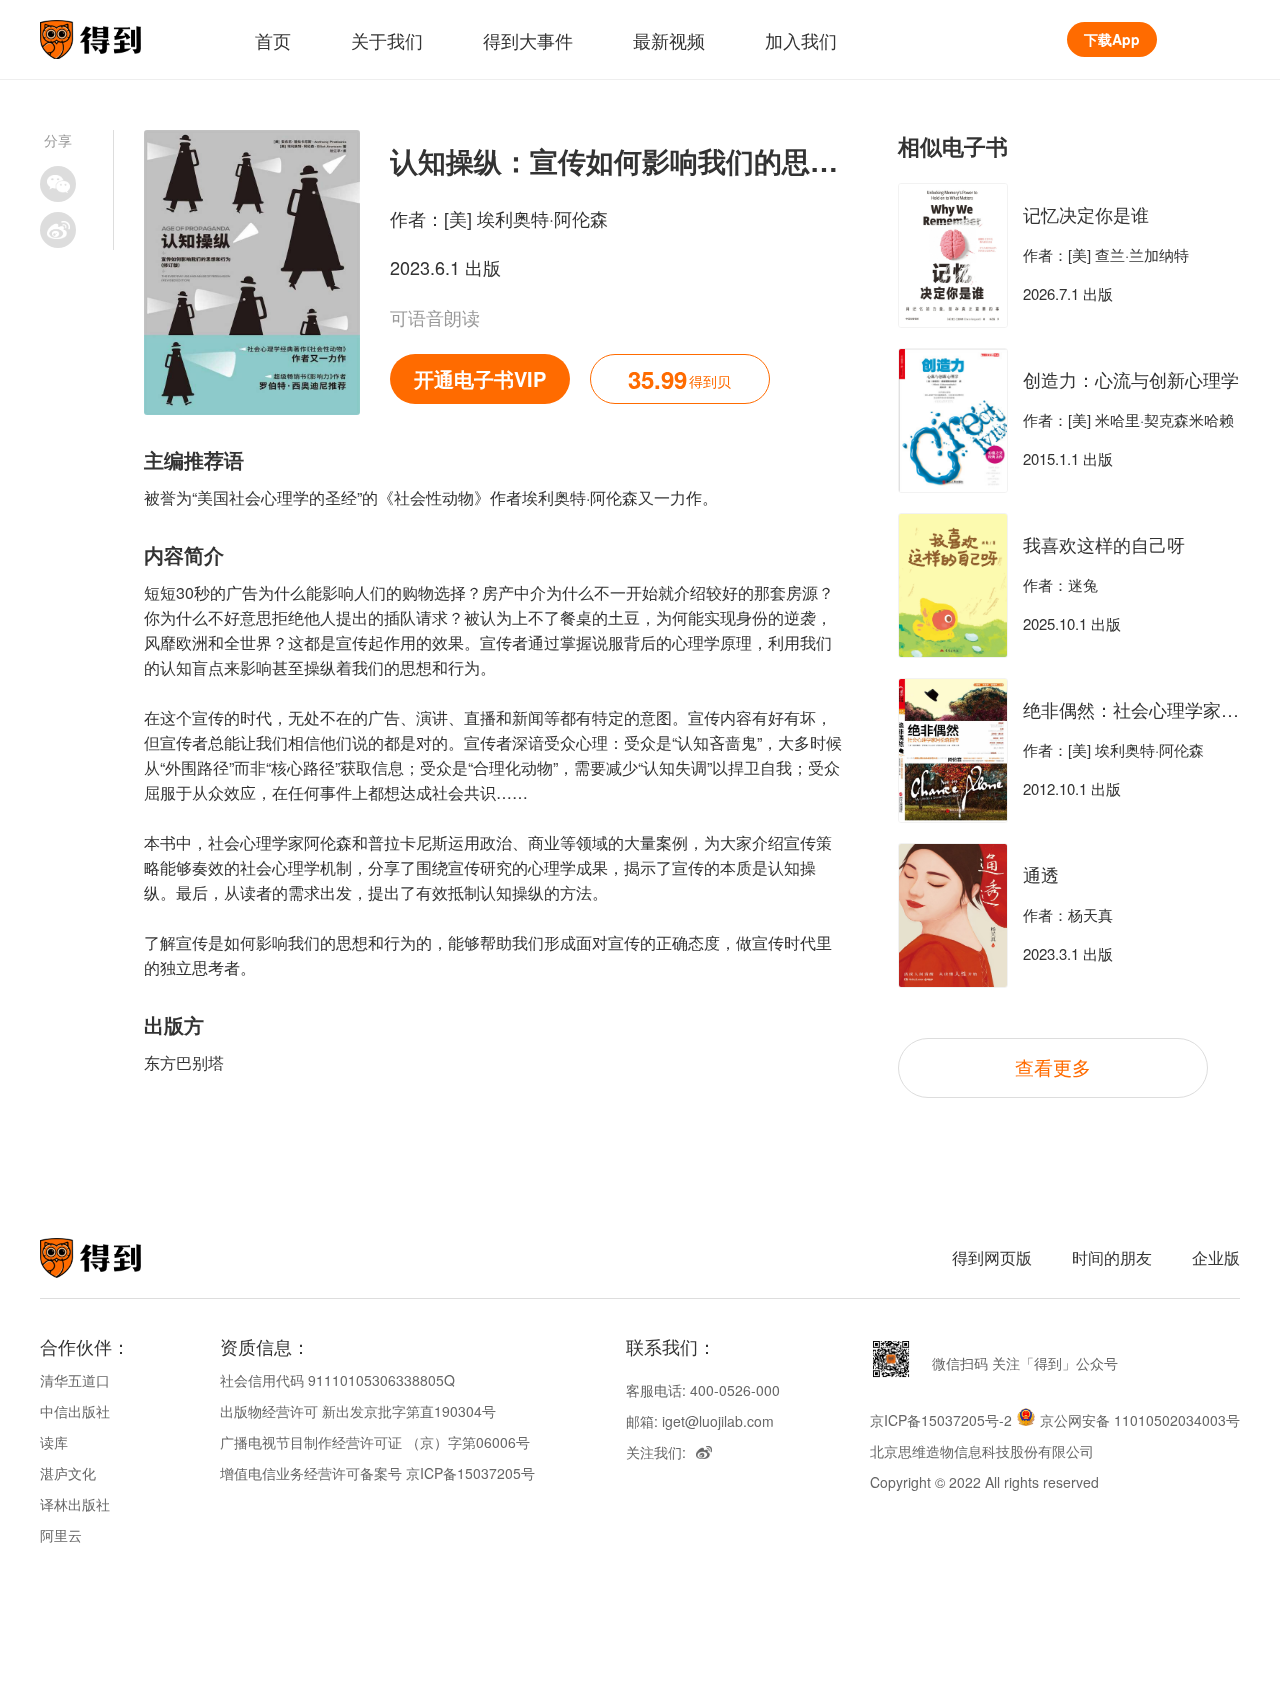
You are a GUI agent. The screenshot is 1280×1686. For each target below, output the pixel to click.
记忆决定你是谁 (1086, 214)
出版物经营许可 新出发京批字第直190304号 (358, 1411)
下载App (1112, 39)
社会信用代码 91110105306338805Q (337, 1380)
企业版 (1216, 1257)
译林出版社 (75, 1504)
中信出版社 (75, 1411)
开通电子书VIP (480, 378)
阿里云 (61, 1535)
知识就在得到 (117, 1258)
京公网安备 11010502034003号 (1140, 1420)
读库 (54, 1442)
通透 (1041, 874)
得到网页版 (992, 1257)
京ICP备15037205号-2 (941, 1420)
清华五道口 (75, 1380)
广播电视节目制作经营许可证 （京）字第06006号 (375, 1442)
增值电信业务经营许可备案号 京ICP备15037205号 (377, 1473)
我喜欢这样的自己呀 (1104, 544)
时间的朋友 (1112, 1257)
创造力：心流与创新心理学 (1131, 379)
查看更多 (1053, 1066)
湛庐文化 (68, 1473)
